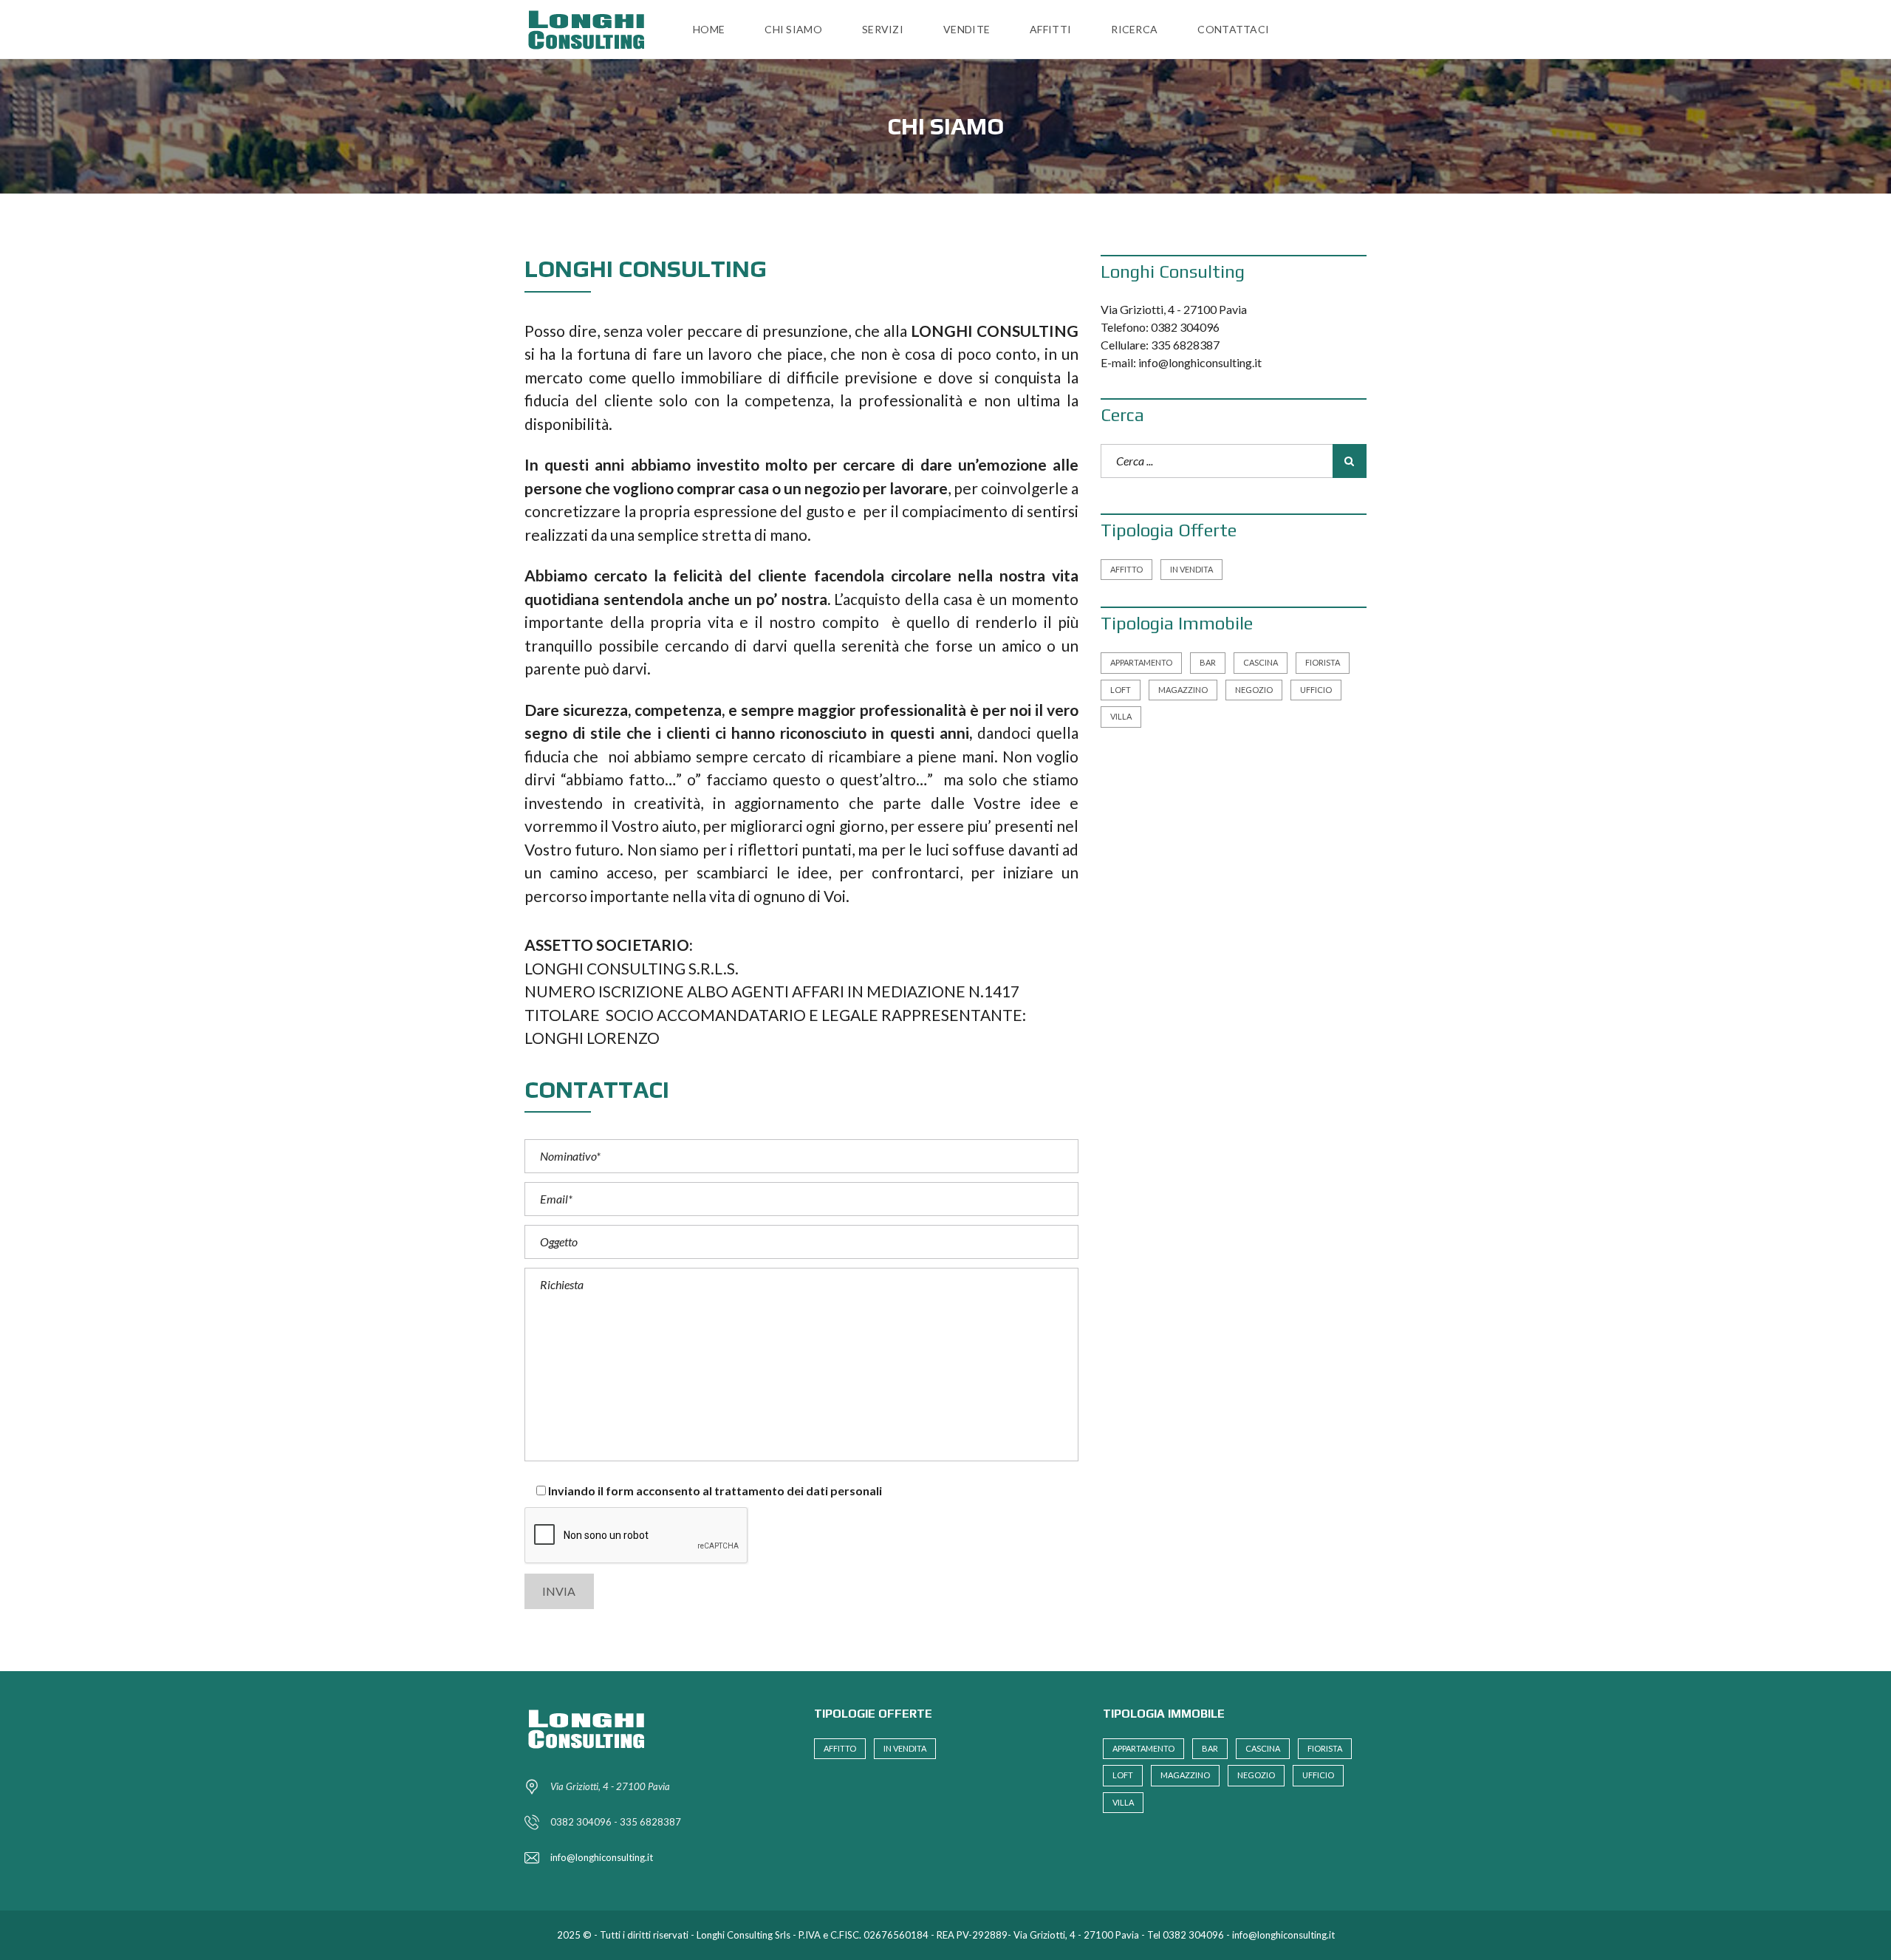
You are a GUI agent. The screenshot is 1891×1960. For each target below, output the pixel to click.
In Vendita (1191, 569)
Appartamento (1141, 662)
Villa (1121, 716)
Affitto (1126, 569)
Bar (1208, 662)
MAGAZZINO (1183, 690)
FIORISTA (1323, 662)
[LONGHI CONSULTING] (591, 30)
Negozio (1254, 690)
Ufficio (1316, 690)
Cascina (1261, 662)
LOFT (1121, 690)
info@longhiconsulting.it (602, 1857)
